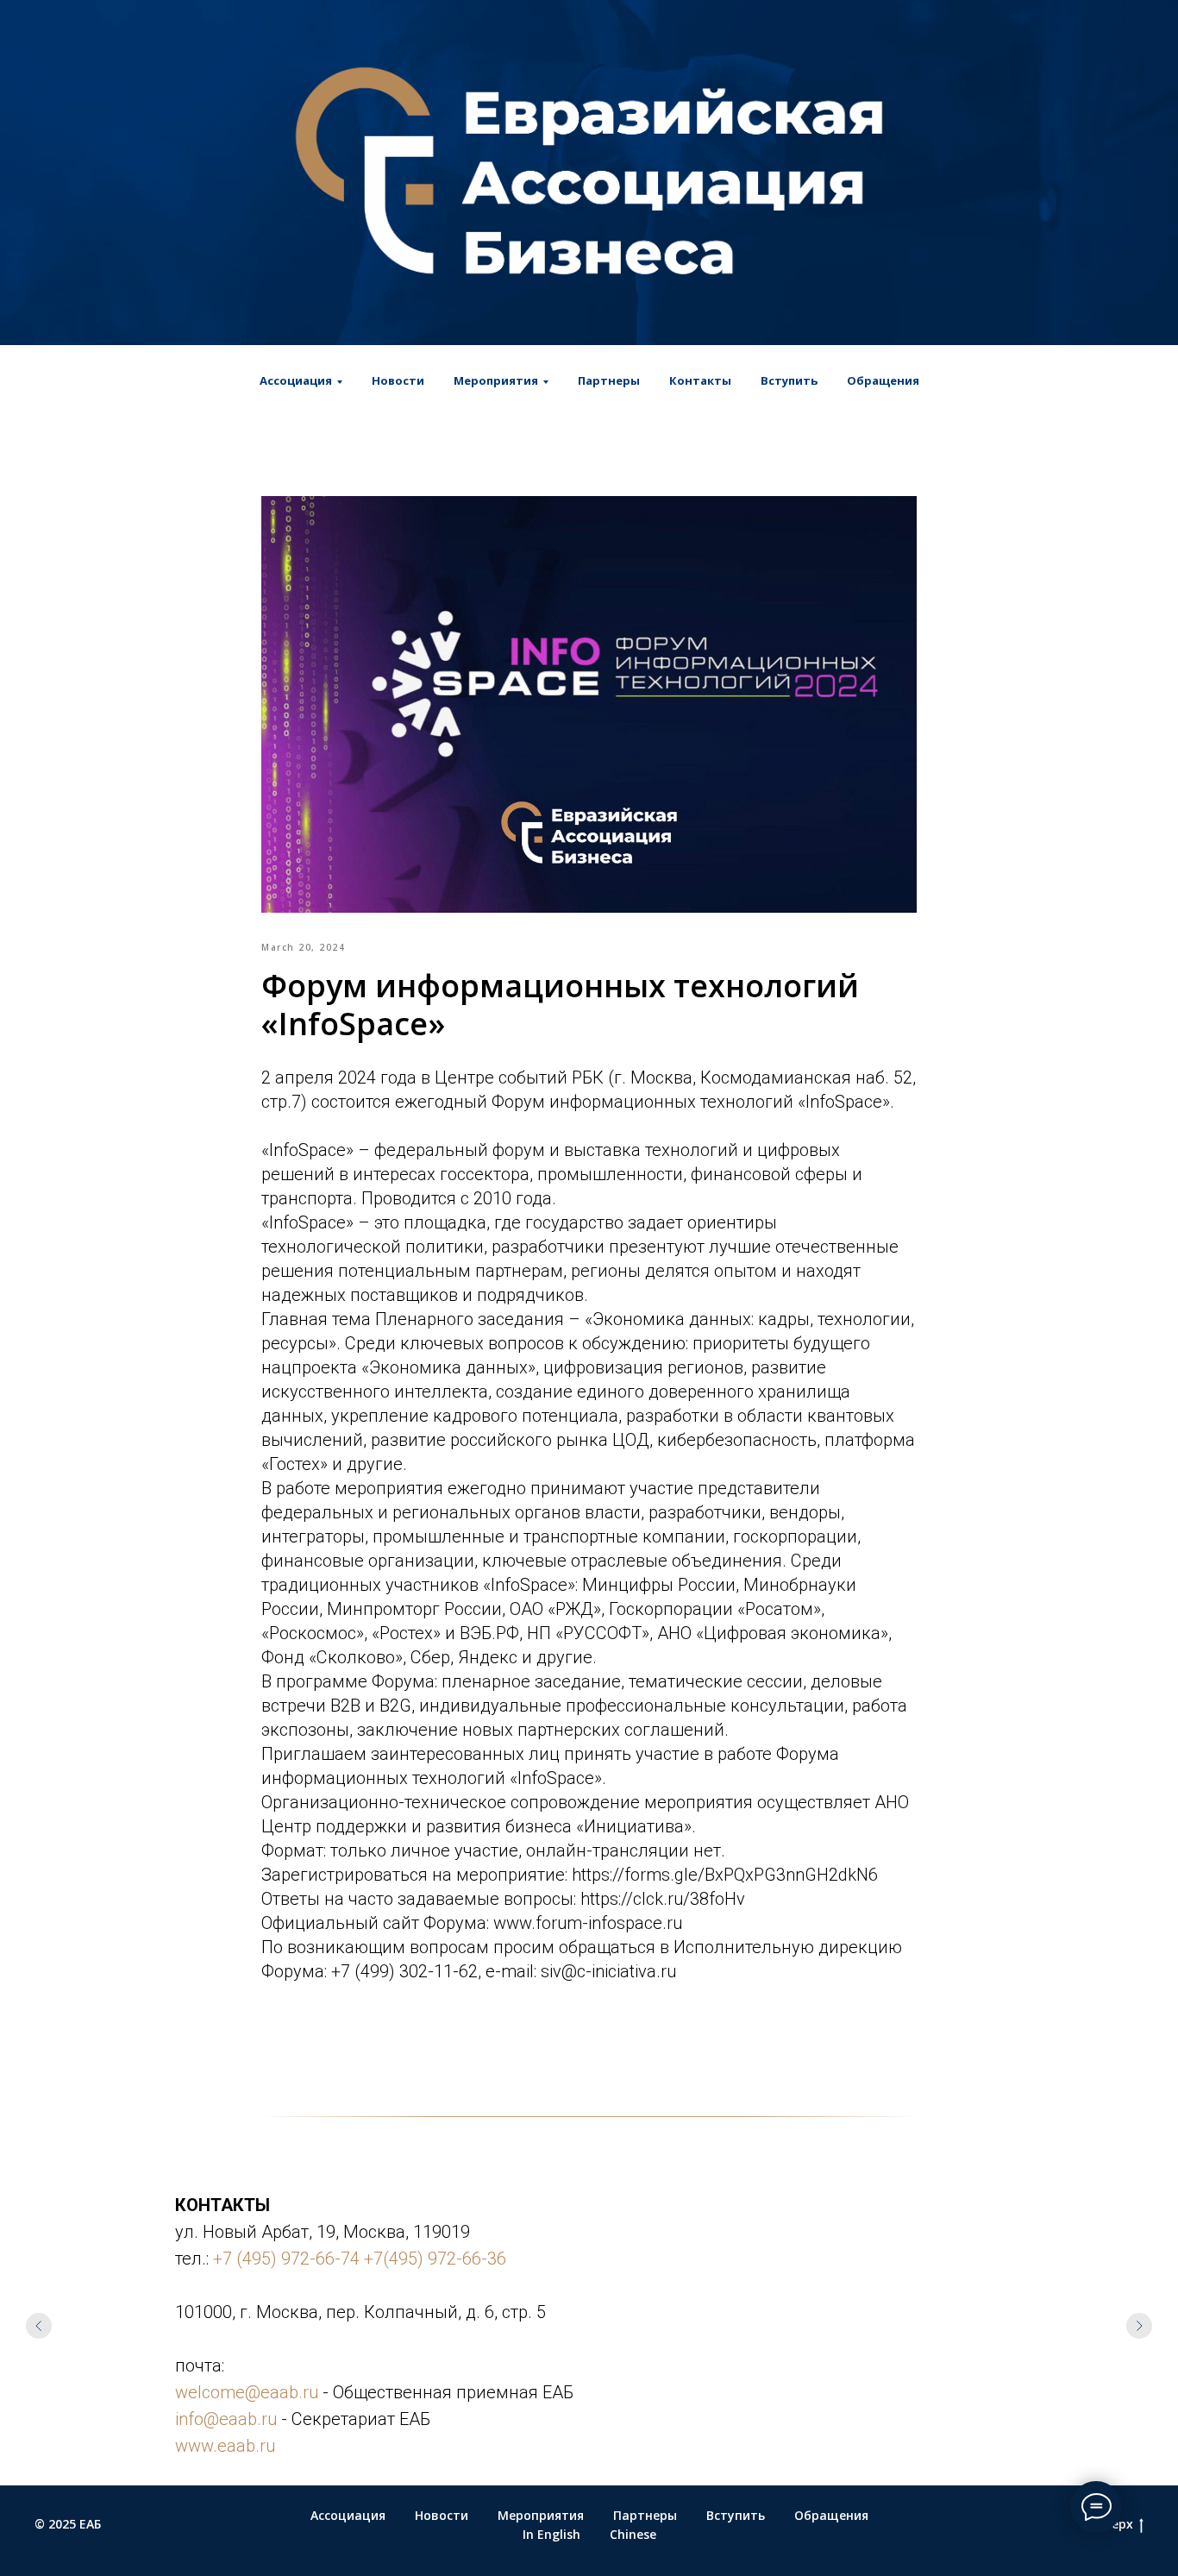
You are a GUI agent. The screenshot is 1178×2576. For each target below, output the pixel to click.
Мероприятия (541, 2515)
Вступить (789, 380)
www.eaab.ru (225, 2446)
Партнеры (609, 380)
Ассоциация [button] (296, 380)
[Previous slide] (39, 2326)
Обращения (883, 380)
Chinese (633, 2534)
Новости (398, 380)
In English (551, 2534)
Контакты (700, 380)
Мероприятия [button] (496, 380)
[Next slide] (1139, 2326)
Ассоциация (348, 2515)
